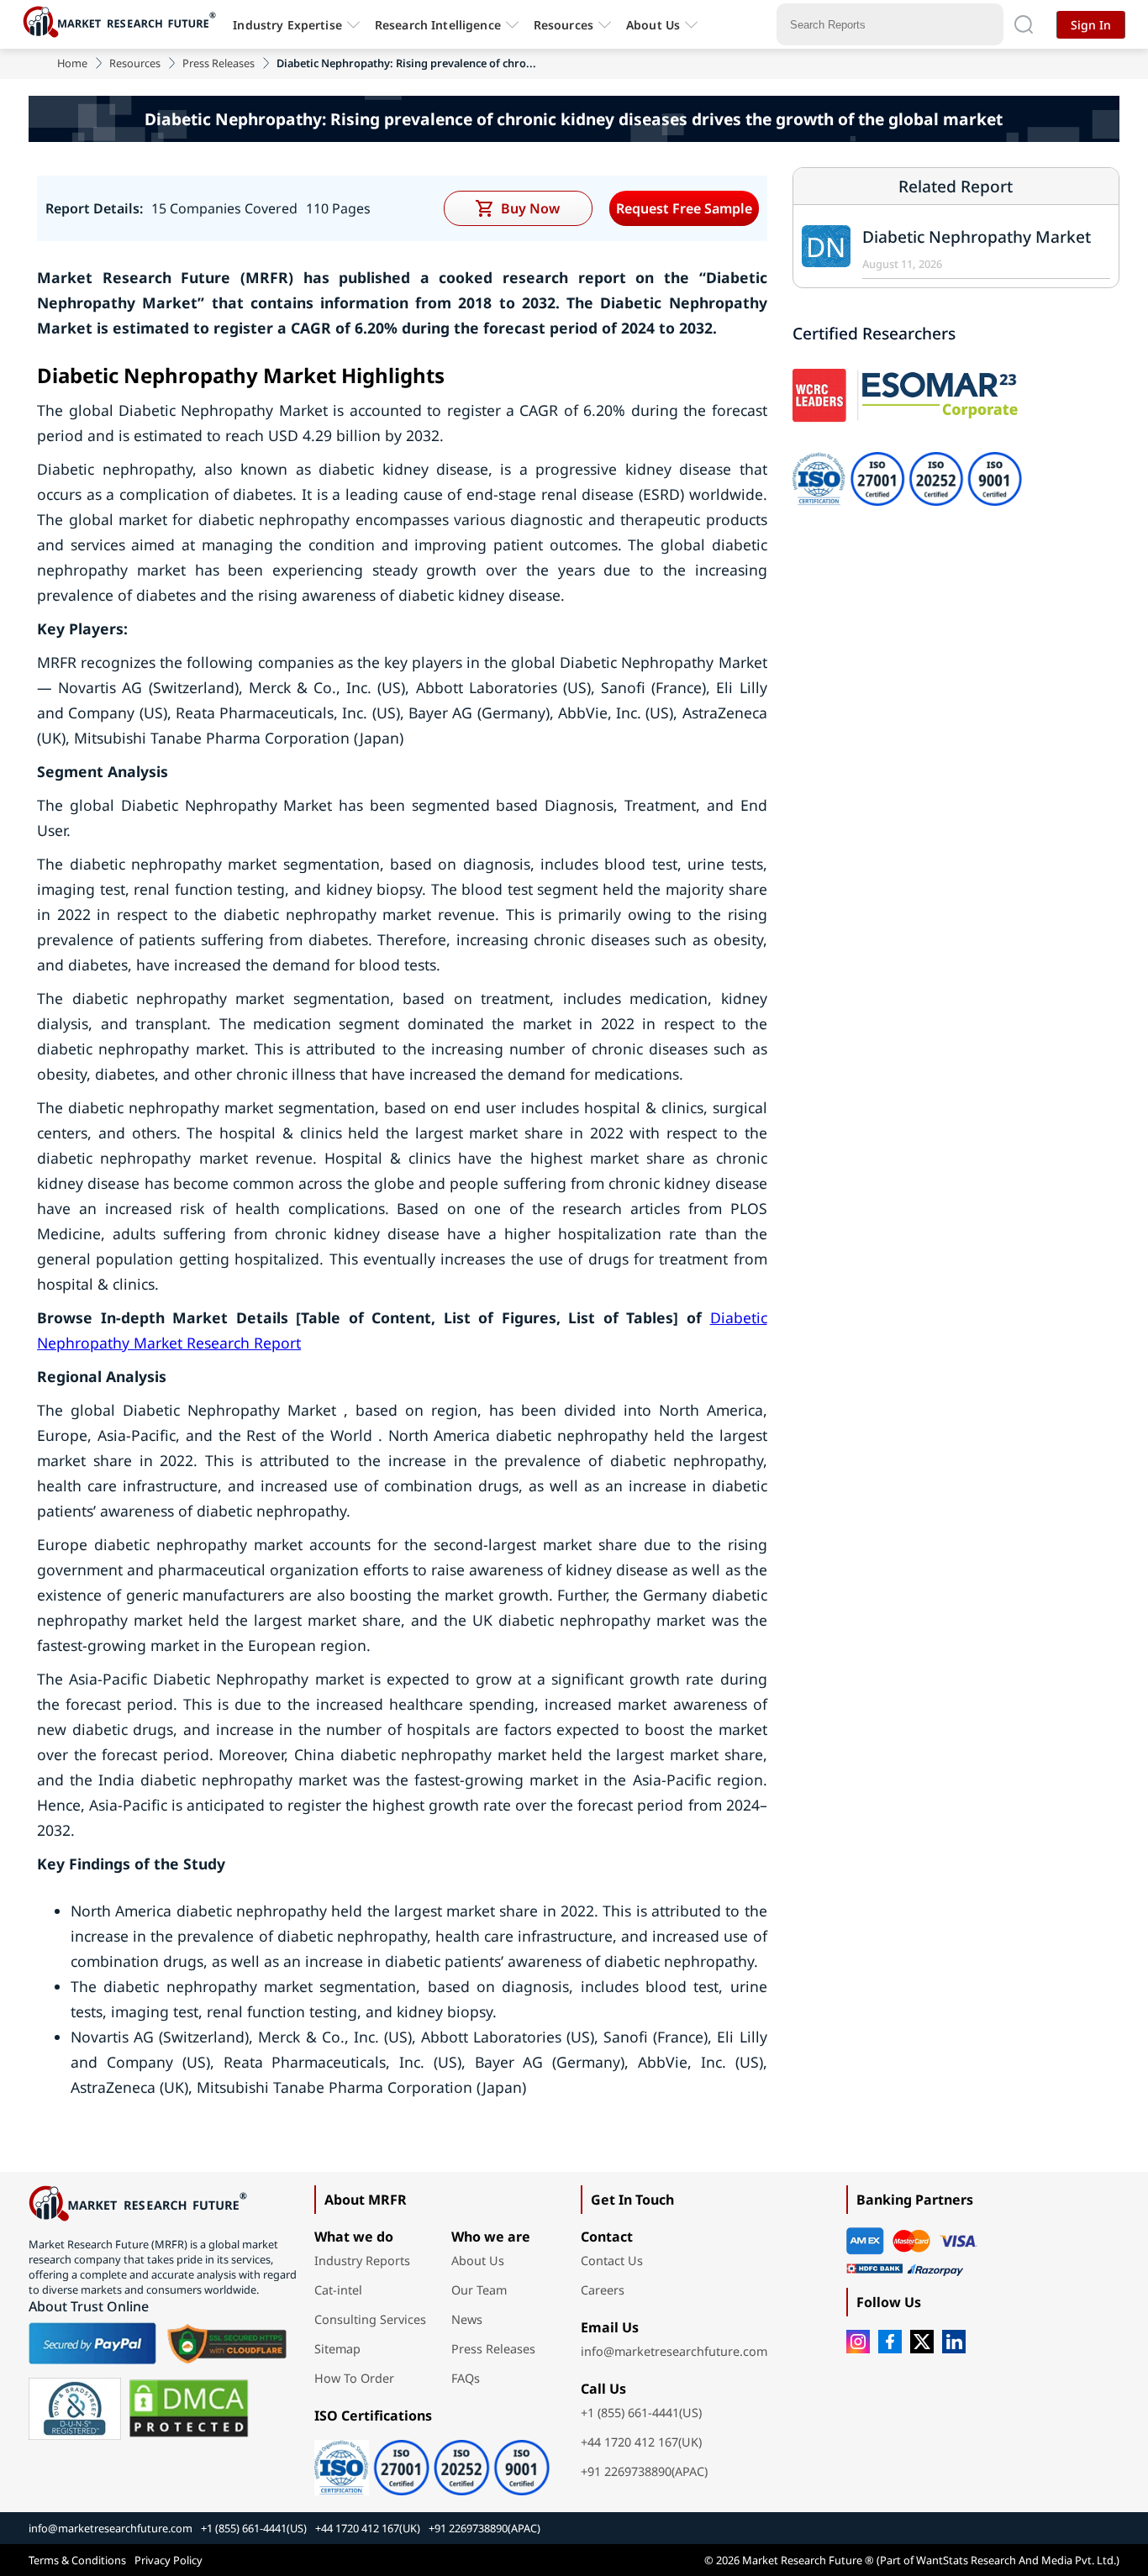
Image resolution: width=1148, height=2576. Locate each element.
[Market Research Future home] (124, 24)
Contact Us (612, 2261)
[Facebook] (890, 2342)
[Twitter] (922, 2342)
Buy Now (530, 208)
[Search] (1024, 24)
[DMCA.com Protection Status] (189, 2409)
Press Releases (219, 63)
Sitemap (337, 2349)
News (467, 2319)
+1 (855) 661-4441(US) (641, 2413)
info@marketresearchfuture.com (674, 2351)
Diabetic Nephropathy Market (977, 237)
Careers (603, 2290)
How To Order (354, 2378)
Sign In (1091, 25)
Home (72, 63)
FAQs (466, 2378)
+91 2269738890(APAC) (644, 2471)
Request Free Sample (684, 208)
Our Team (479, 2290)
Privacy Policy (169, 2560)
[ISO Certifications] (432, 2462)
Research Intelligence (438, 25)
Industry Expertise (287, 25)
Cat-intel (338, 2290)
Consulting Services (370, 2319)
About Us (653, 25)
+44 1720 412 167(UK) (641, 2442)
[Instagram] (858, 2342)
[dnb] (75, 2409)
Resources (135, 63)
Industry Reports (362, 2261)
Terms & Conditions (77, 2560)
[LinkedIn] (954, 2342)
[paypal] (92, 2343)
